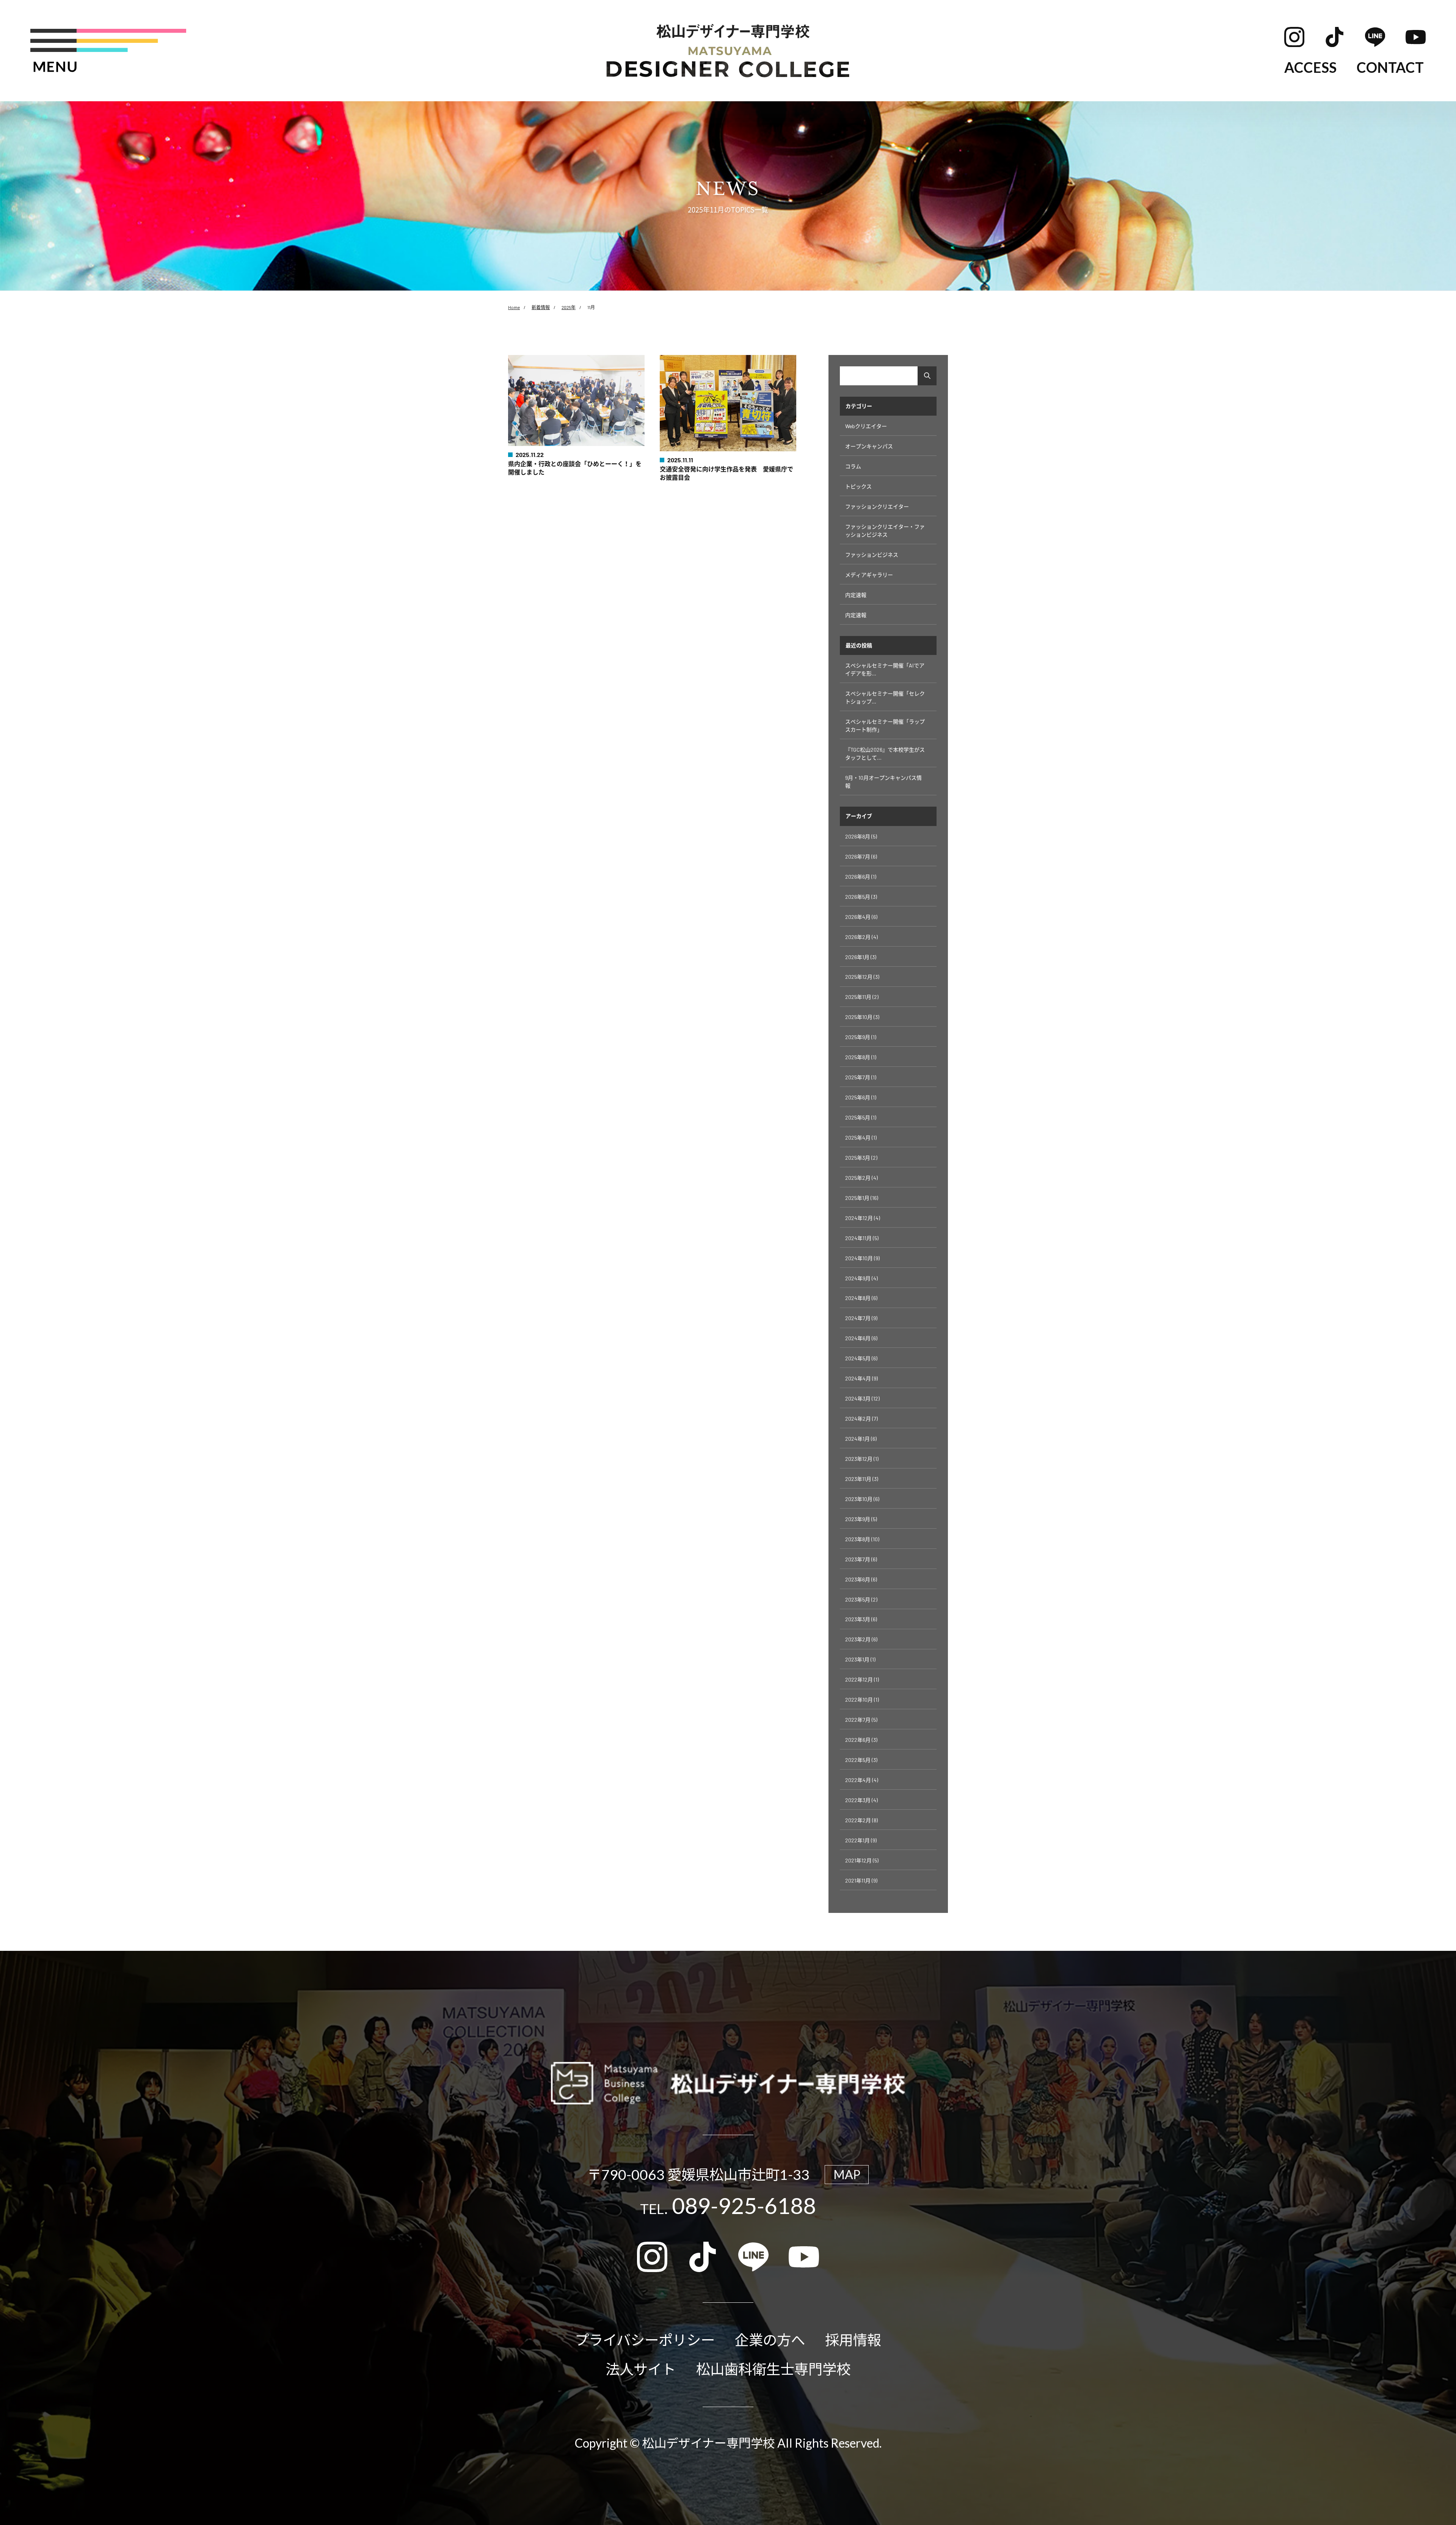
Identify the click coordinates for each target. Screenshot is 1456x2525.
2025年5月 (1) (861, 1117)
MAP (847, 2174)
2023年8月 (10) (862, 1539)
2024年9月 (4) (861, 1278)
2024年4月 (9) (861, 1378)
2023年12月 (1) (862, 1459)
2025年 (569, 307)
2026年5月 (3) (861, 897)
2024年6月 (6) (861, 1338)
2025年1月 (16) (862, 1198)
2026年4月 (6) (861, 917)
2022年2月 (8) (861, 1820)
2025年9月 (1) (861, 1037)
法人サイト (641, 2369)
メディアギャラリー (869, 575)
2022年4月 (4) (862, 1780)
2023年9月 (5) (861, 1519)
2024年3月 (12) (862, 1398)
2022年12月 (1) (862, 1679)
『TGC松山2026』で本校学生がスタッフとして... (885, 754)
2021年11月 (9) (861, 1880)
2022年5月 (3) (861, 1760)
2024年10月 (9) (862, 1258)
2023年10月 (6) (862, 1499)
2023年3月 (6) (861, 1619)
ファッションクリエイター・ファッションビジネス (885, 531)
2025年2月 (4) (861, 1178)
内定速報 (856, 595)
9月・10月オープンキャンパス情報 (883, 782)
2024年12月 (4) (863, 1218)
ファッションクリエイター (877, 506)
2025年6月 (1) (861, 1097)
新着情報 (541, 307)
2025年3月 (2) (861, 1158)
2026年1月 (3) (861, 957)
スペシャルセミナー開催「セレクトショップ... (885, 697)
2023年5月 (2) (861, 1599)
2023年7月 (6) (861, 1559)
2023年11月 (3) (862, 1479)
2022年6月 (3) (861, 1740)
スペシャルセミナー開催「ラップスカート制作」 (885, 725)
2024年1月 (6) (861, 1439)
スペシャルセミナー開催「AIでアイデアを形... (885, 669)
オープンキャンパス (869, 446)
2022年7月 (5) (861, 1720)
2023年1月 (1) (860, 1659)
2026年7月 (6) (861, 857)
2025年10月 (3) (862, 1017)
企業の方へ (770, 2340)
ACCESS (1310, 67)
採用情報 (853, 2340)
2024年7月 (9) (861, 1318)
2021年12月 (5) (862, 1860)
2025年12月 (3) (862, 977)
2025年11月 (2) (862, 997)
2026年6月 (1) (861, 877)
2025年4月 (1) (861, 1138)
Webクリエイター (866, 426)
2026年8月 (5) (861, 836)
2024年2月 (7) (861, 1419)
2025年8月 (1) (861, 1057)
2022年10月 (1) (862, 1700)
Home (514, 307)
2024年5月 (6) (861, 1358)
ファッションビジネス (872, 555)
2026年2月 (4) (861, 937)
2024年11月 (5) (862, 1238)
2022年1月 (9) (861, 1840)
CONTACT (1390, 67)
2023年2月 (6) (861, 1639)
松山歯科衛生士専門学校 (773, 2369)
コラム (853, 466)
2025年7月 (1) (861, 1077)
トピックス (858, 486)
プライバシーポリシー (645, 2340)
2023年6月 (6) (861, 1579)
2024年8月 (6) (861, 1298)
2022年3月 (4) (861, 1800)
